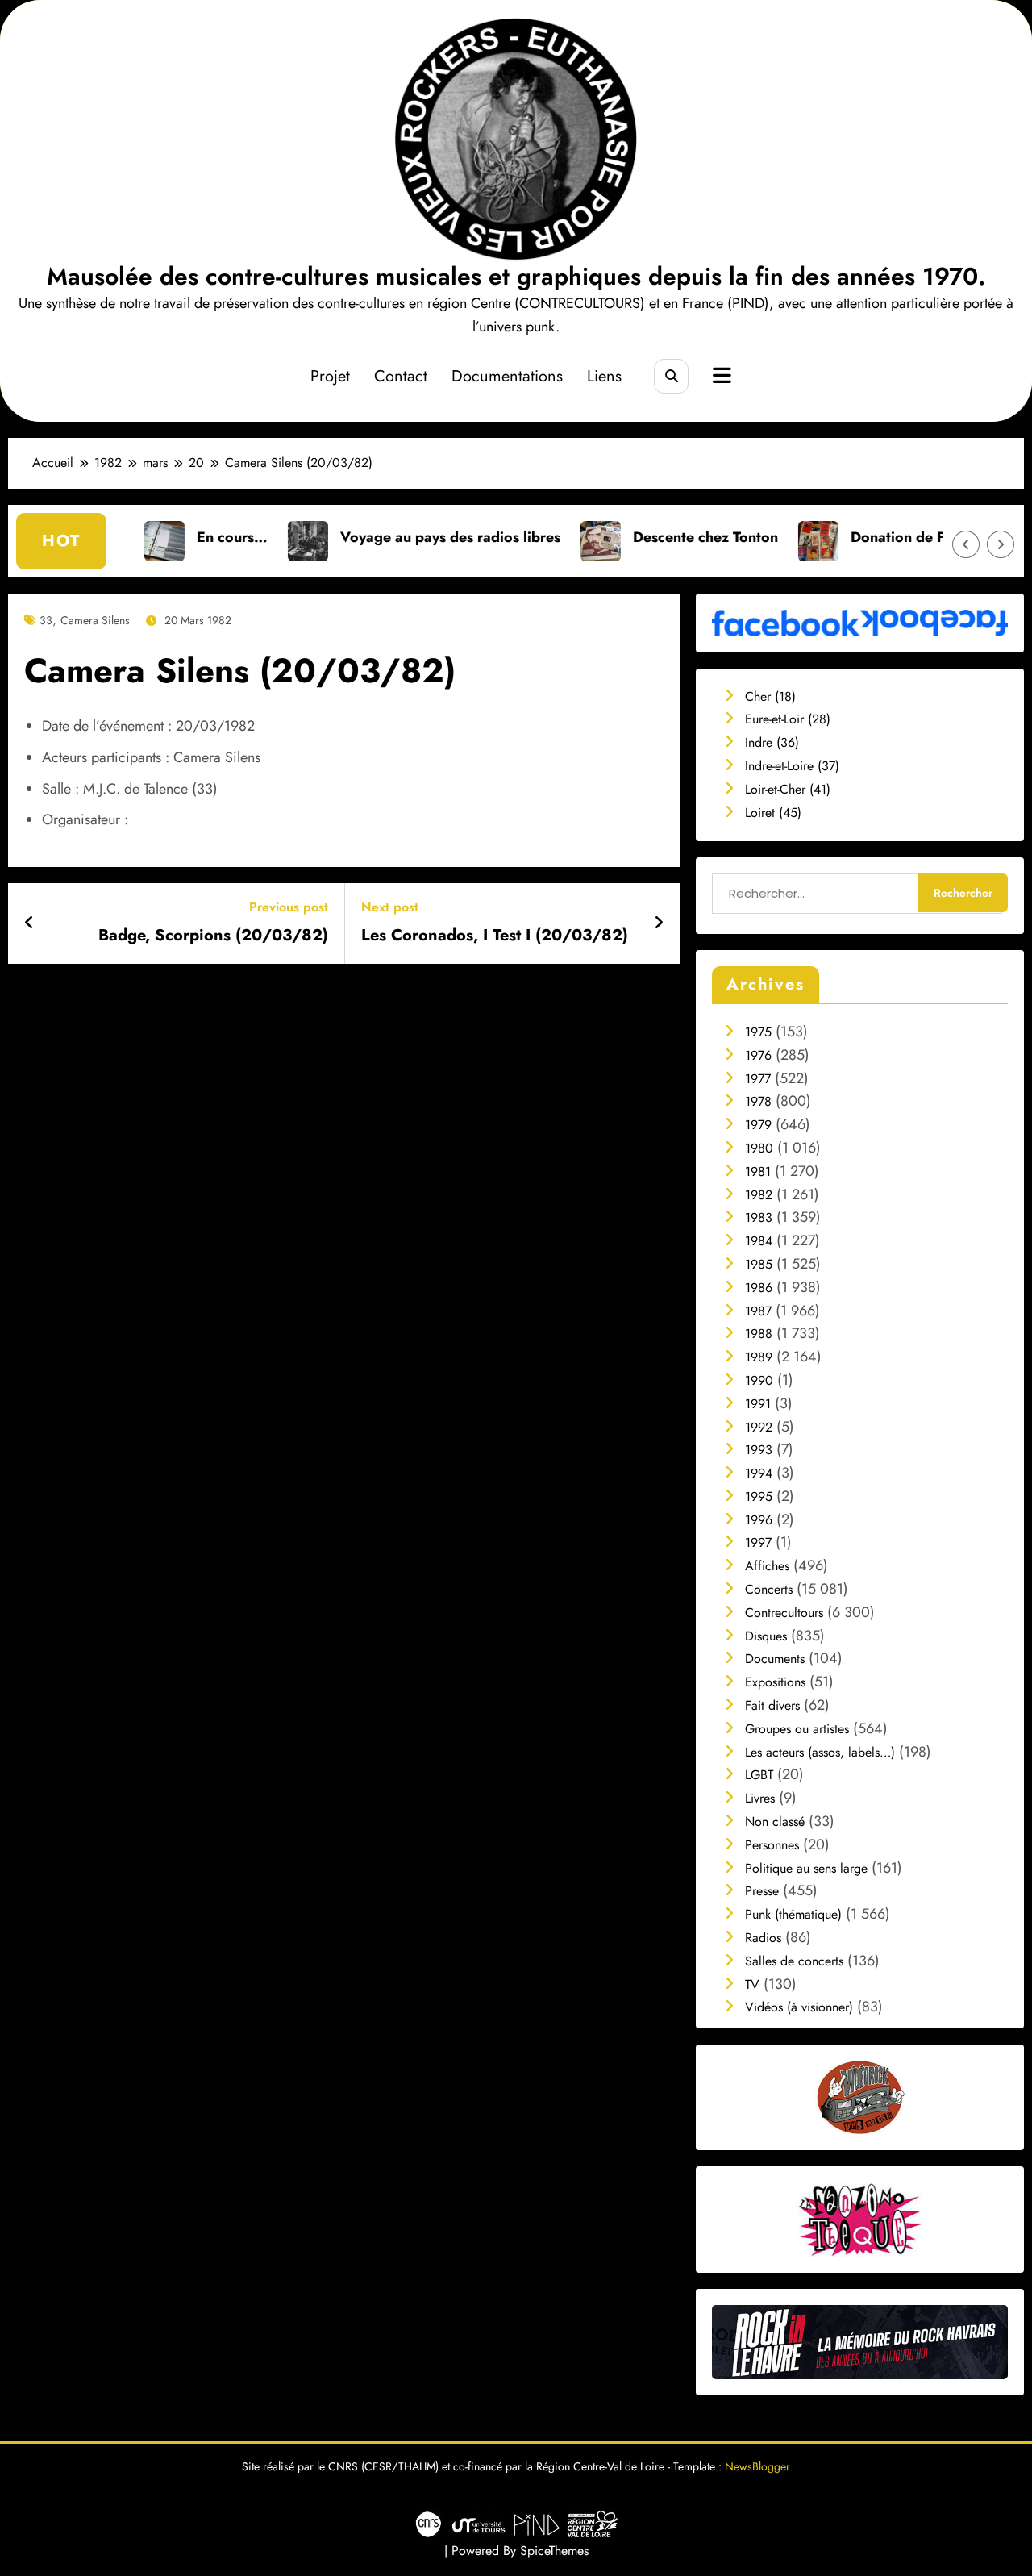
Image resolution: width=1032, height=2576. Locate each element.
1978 (758, 1101)
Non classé (775, 1822)
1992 (759, 1427)
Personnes (772, 1845)
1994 (759, 1473)
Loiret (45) (773, 813)
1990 (759, 1380)
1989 (759, 1357)
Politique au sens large (806, 1868)
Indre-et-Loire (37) (792, 766)
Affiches (767, 1566)
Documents (775, 1659)
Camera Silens (95, 620)
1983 (759, 1217)
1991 (758, 1404)
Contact (401, 376)
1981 (758, 1171)
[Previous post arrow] (29, 923)
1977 (758, 1079)
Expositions (775, 1682)
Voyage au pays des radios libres (385, 537)
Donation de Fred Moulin (869, 537)
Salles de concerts (794, 1961)
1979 (758, 1125)
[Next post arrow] (659, 923)
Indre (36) (772, 742)
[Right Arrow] (1001, 544)
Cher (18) (770, 696)
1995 (759, 1496)
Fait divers (772, 1705)
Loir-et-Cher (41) (788, 789)
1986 (759, 1288)
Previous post (289, 907)
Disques (766, 1636)
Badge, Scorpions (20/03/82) (213, 936)
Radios (763, 1938)
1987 (758, 1311)
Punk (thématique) (793, 1914)
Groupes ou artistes (797, 1729)
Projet (330, 376)
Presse (762, 1891)
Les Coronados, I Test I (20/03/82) (495, 936)
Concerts (769, 1589)
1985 (759, 1264)
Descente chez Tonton (640, 537)
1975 (758, 1032)
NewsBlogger (757, 2466)
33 (46, 620)
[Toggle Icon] (720, 377)
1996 (759, 1520)
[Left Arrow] (966, 544)
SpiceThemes (554, 2551)
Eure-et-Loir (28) (788, 719)
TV (752, 1984)
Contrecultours (784, 1613)
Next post (390, 907)
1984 (759, 1241)
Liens (604, 376)
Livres (760, 1798)
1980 (759, 1148)
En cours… (167, 537)
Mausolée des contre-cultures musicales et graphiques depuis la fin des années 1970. (516, 276)
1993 (759, 1450)
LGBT (759, 1775)
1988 (759, 1334)
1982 (759, 1195)
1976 (758, 1055)
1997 (758, 1542)
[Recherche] (671, 376)
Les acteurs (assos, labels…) (820, 1752)
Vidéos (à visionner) (799, 2007)
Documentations (507, 376)
